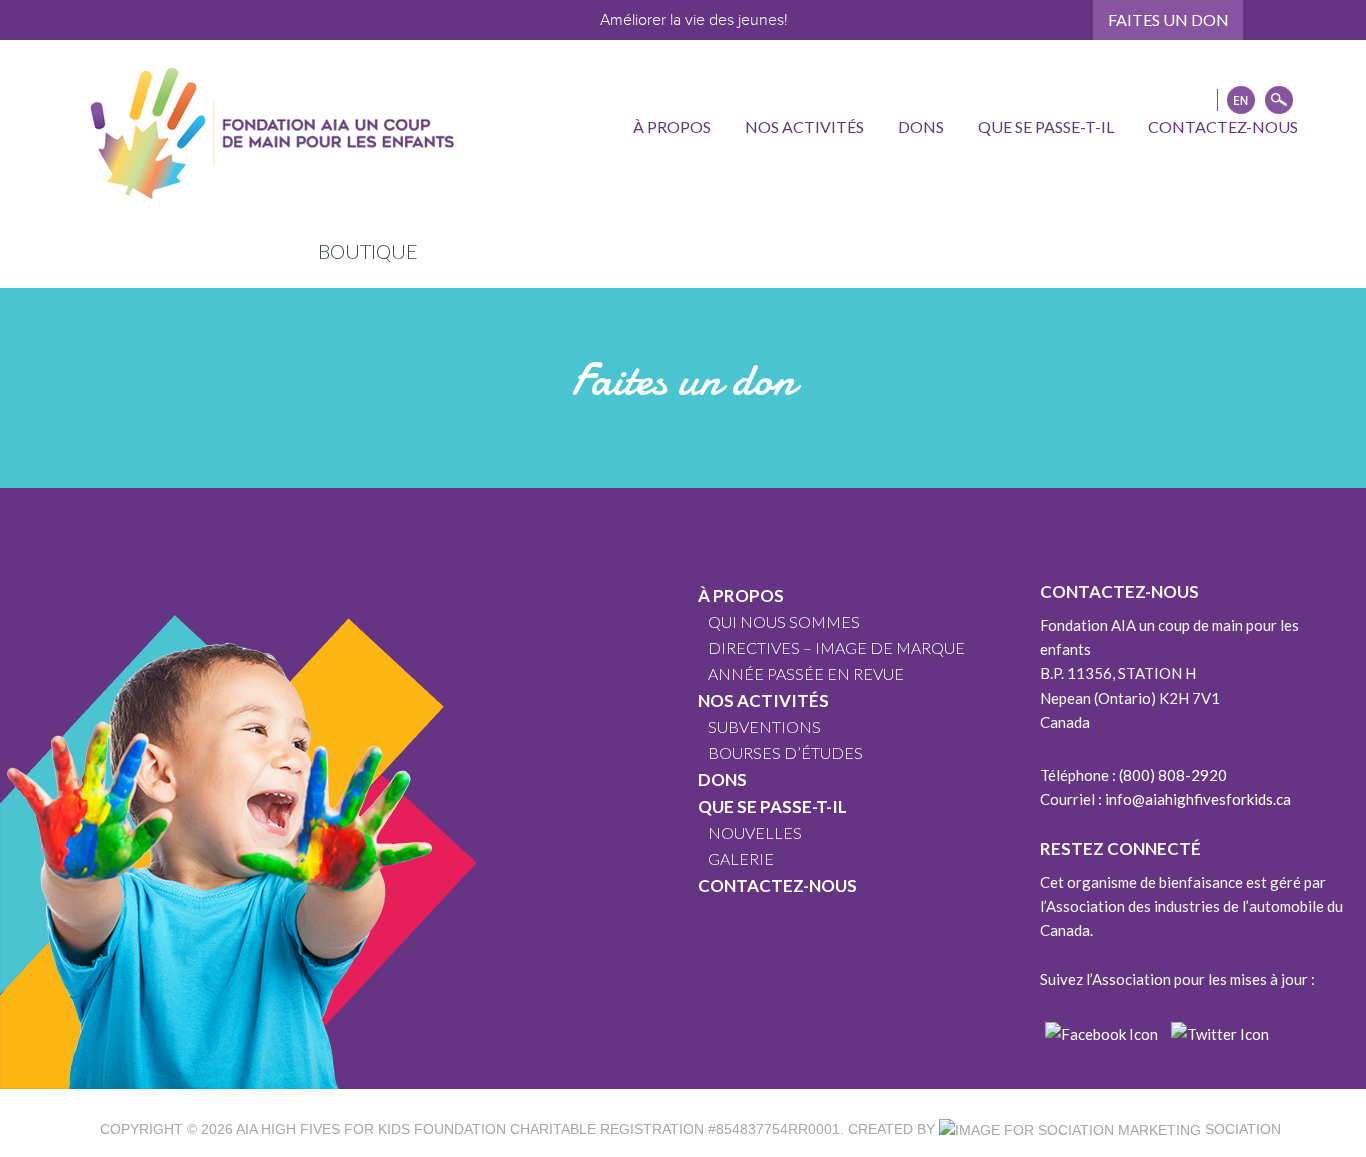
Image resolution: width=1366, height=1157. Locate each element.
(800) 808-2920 (1173, 775)
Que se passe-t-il (772, 806)
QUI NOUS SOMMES (784, 621)
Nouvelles (755, 832)
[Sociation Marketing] (1070, 1129)
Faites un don (1168, 19)
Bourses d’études (785, 752)
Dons (722, 779)
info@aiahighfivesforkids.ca (1198, 799)
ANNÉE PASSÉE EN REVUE (806, 673)
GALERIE (741, 858)
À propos (741, 595)
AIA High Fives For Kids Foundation (371, 1129)
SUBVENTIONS (764, 726)
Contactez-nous (777, 885)
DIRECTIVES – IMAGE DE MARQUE (836, 647)
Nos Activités (763, 700)
